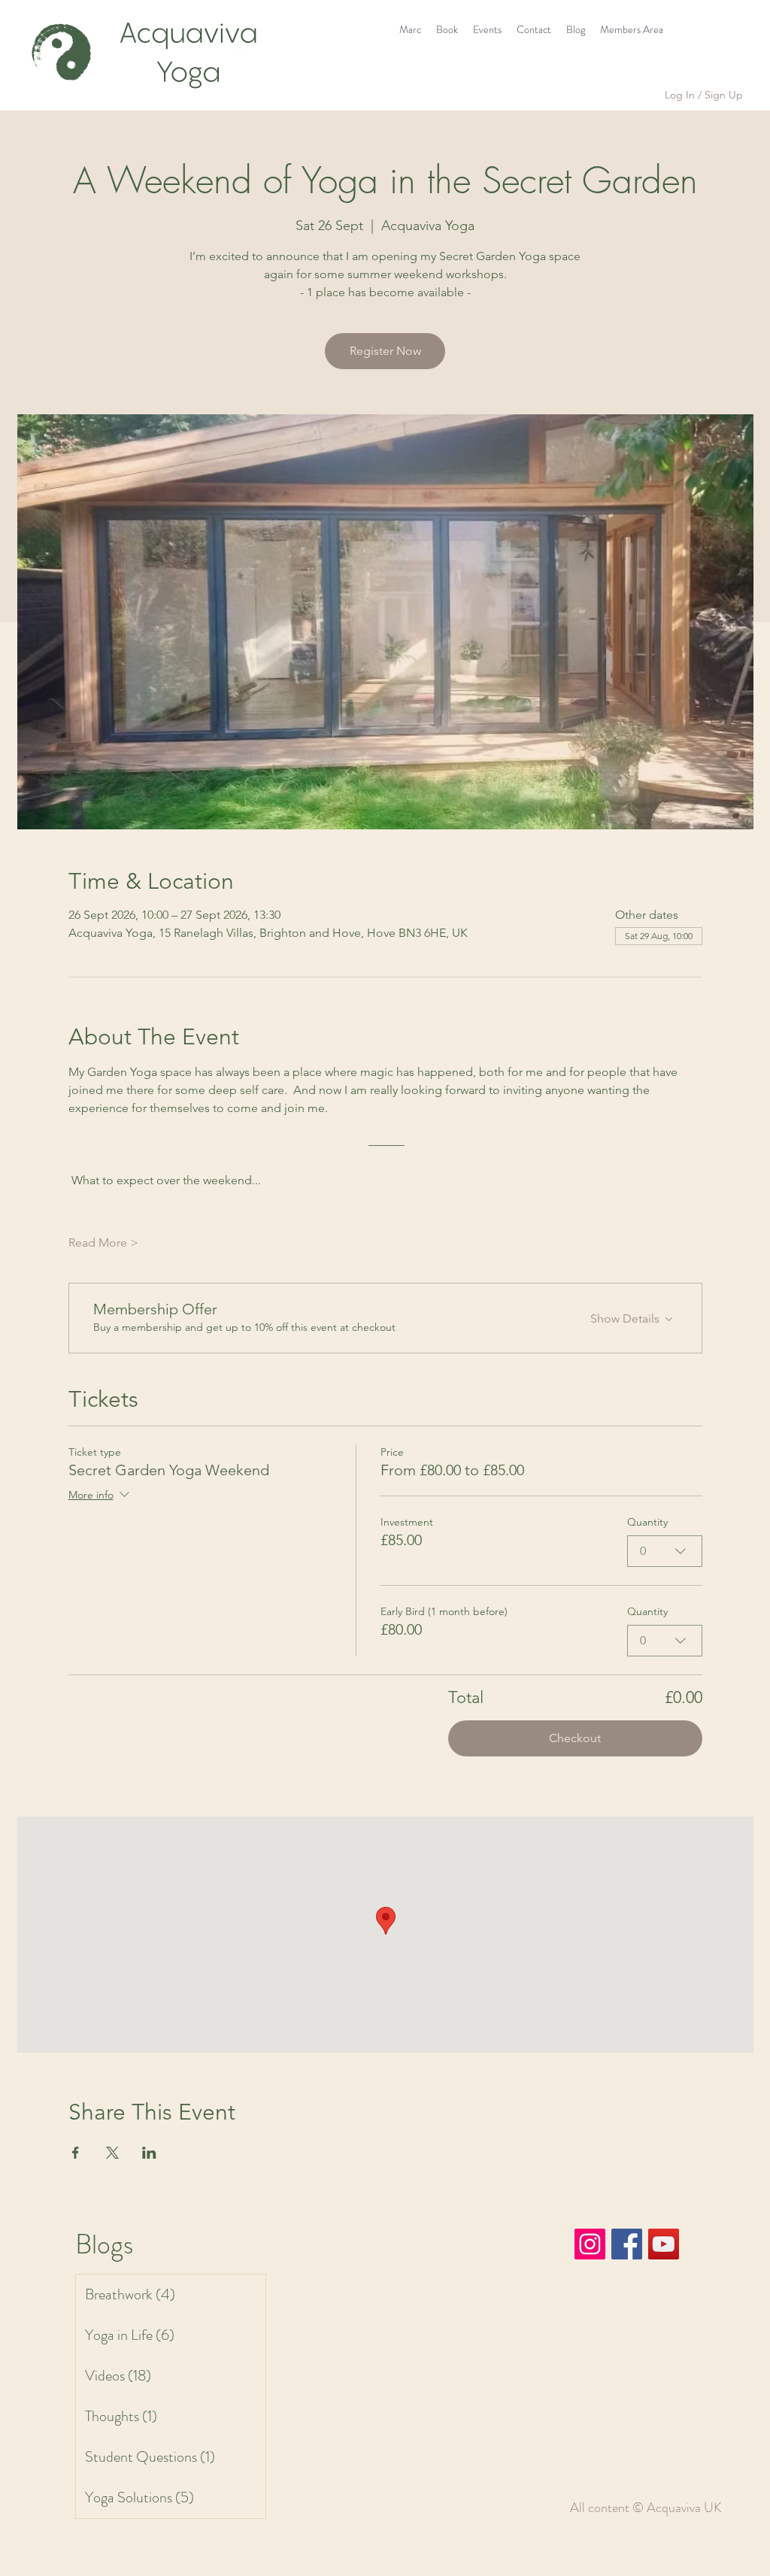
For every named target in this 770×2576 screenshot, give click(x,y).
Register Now (385, 351)
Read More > (103, 1243)
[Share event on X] (112, 2153)
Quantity (647, 1522)
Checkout (575, 1738)
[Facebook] (627, 2244)
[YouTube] (664, 2244)
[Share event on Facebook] (76, 2153)
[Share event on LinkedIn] (149, 2153)
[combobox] (665, 1551)
